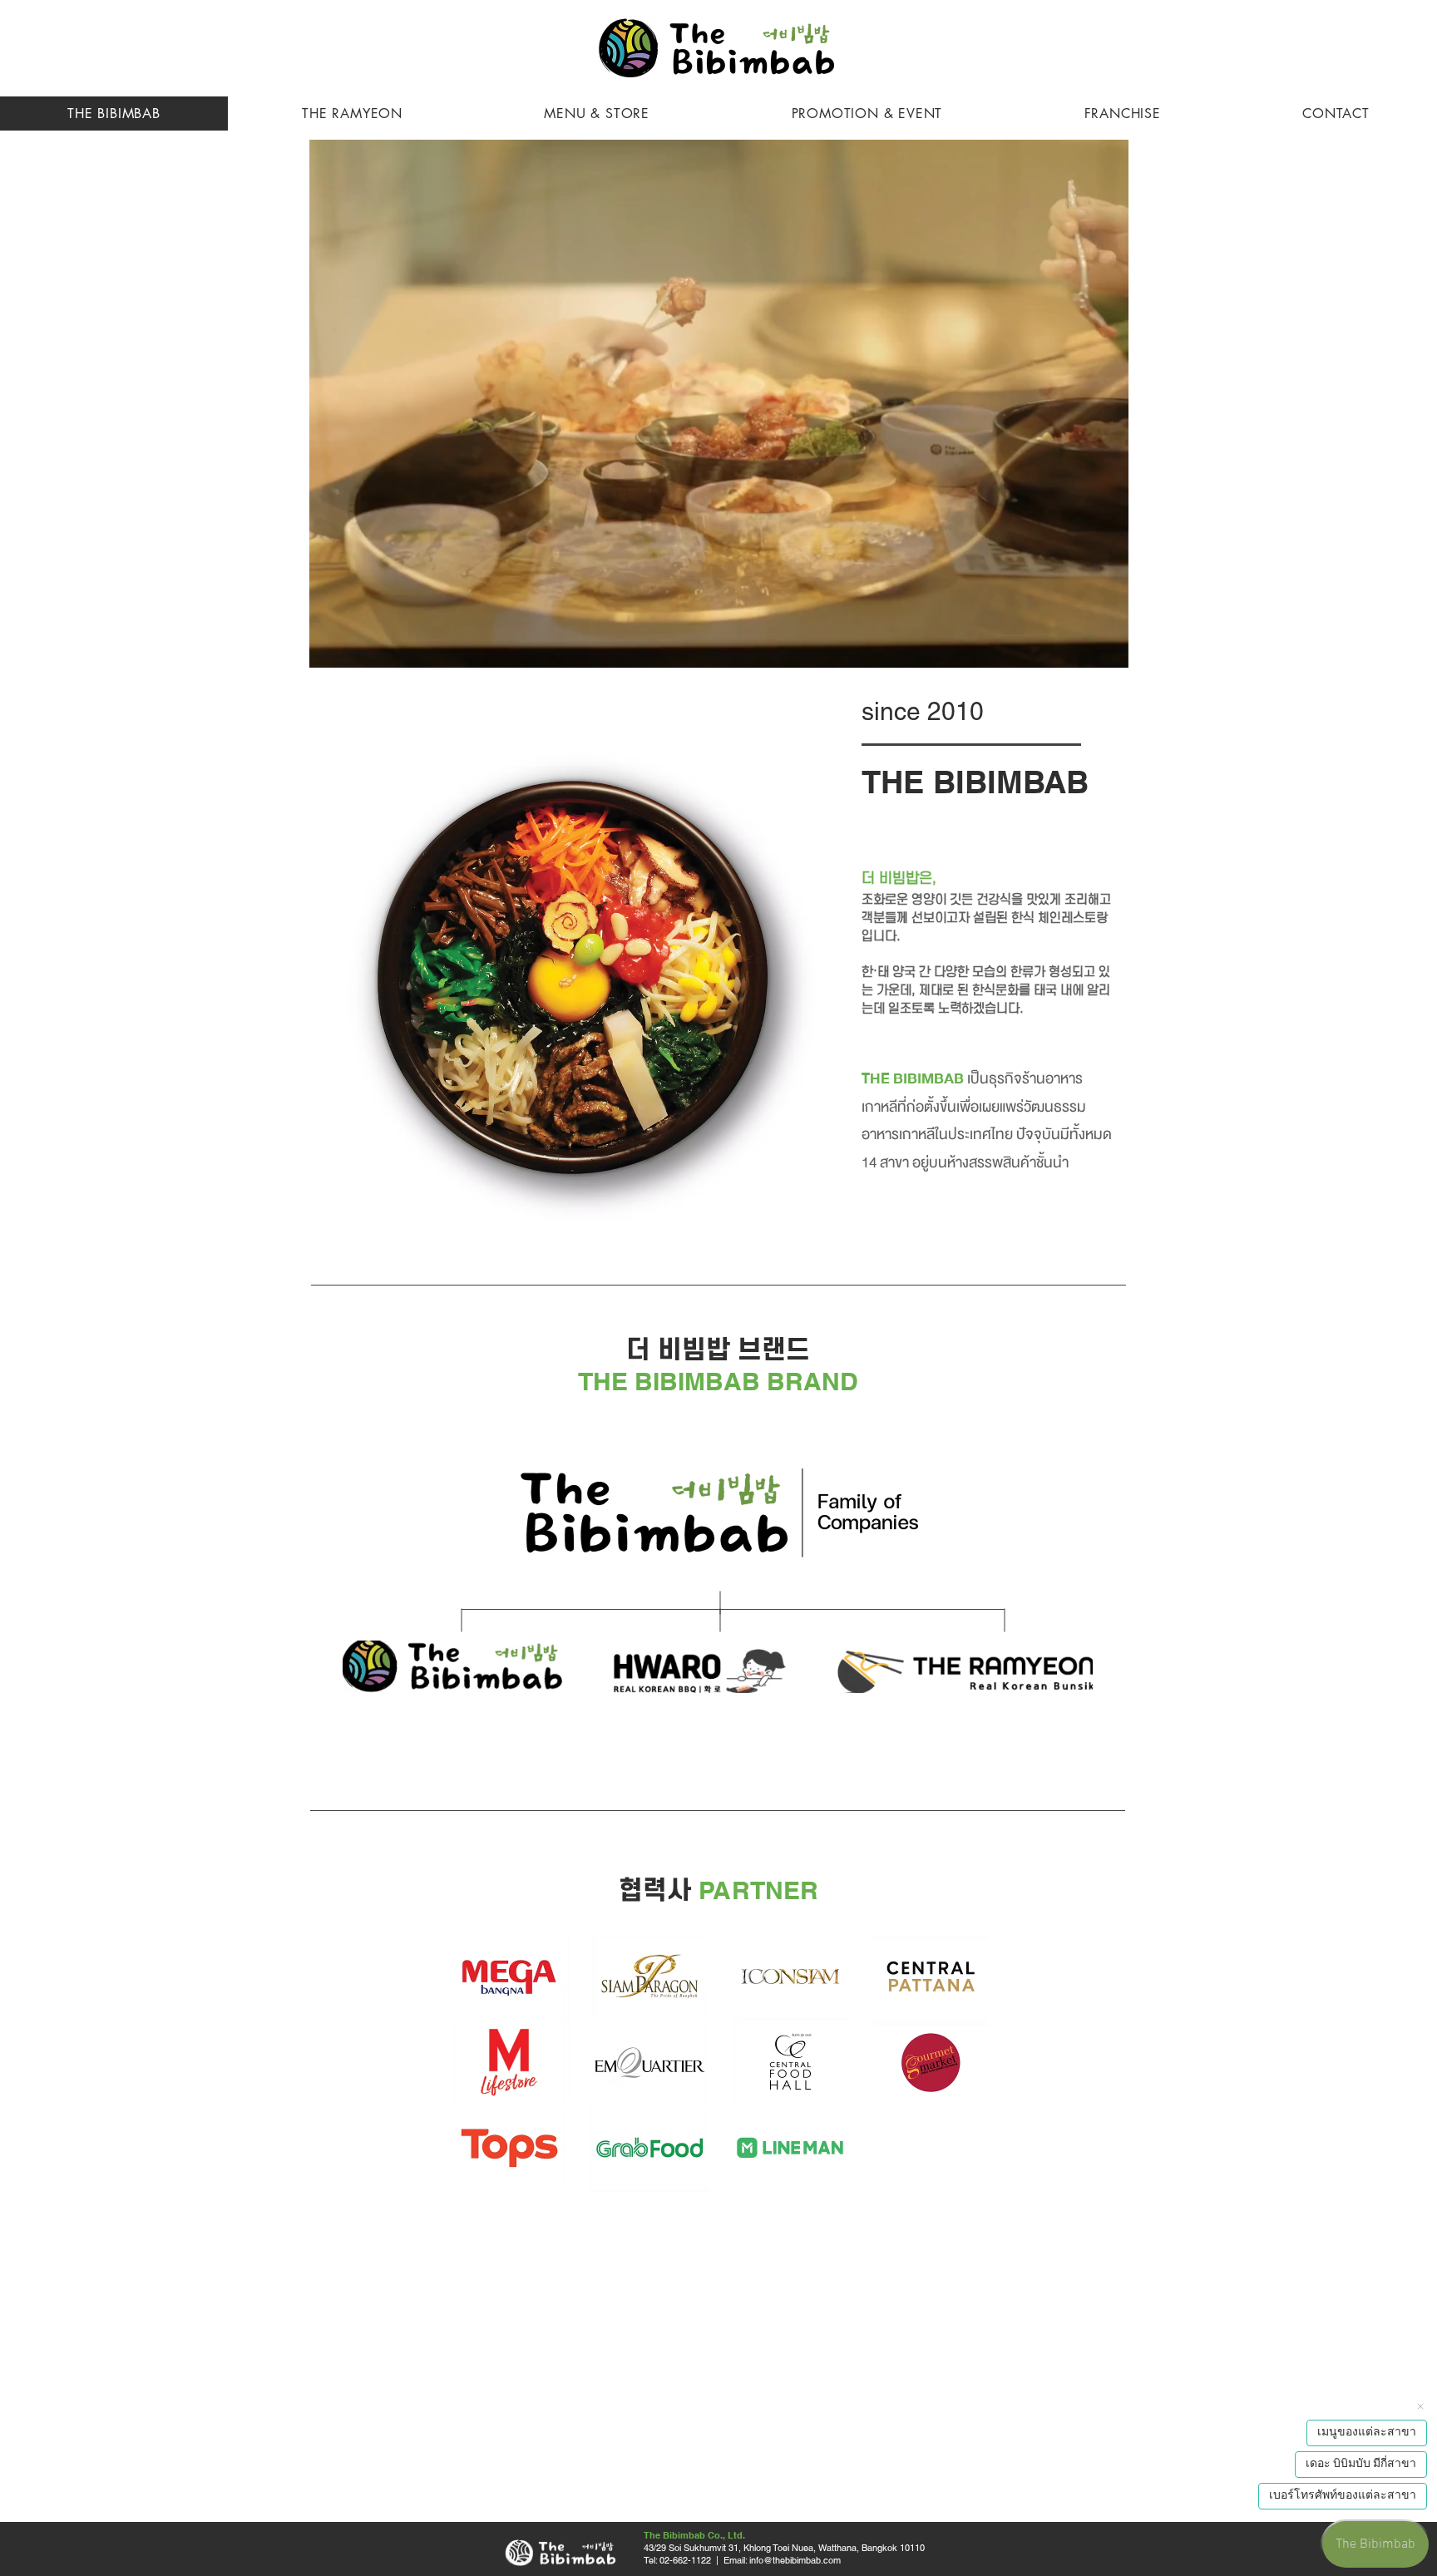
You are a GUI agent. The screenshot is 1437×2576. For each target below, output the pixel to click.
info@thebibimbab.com (795, 2560)
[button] (1107, 649)
